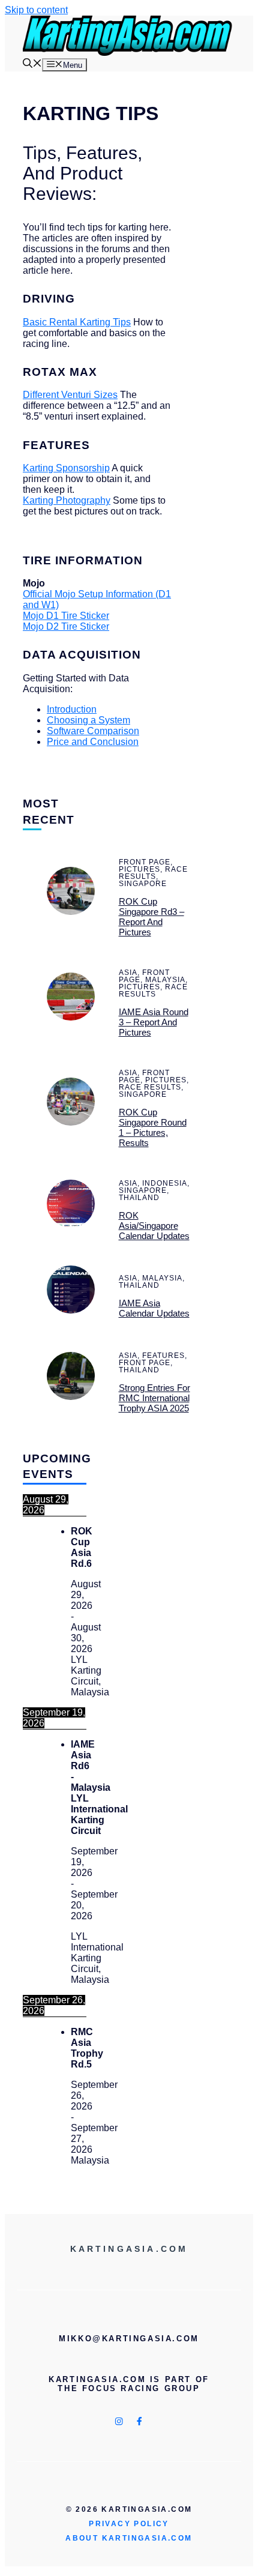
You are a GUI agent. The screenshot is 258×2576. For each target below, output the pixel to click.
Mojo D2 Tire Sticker (66, 626)
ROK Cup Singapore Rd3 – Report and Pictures (151, 917)
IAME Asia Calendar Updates (154, 1308)
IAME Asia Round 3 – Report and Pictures (154, 1022)
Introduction (72, 709)
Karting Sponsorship (66, 468)
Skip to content (36, 10)
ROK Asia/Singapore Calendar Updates (154, 1226)
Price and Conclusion (93, 742)
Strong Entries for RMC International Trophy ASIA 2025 (154, 1398)
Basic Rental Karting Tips (77, 322)
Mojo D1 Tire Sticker (66, 616)
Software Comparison (93, 731)
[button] (32, 65)
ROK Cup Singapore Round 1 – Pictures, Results (153, 1127)
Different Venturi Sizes (70, 395)
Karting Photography (67, 500)
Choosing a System (88, 720)
